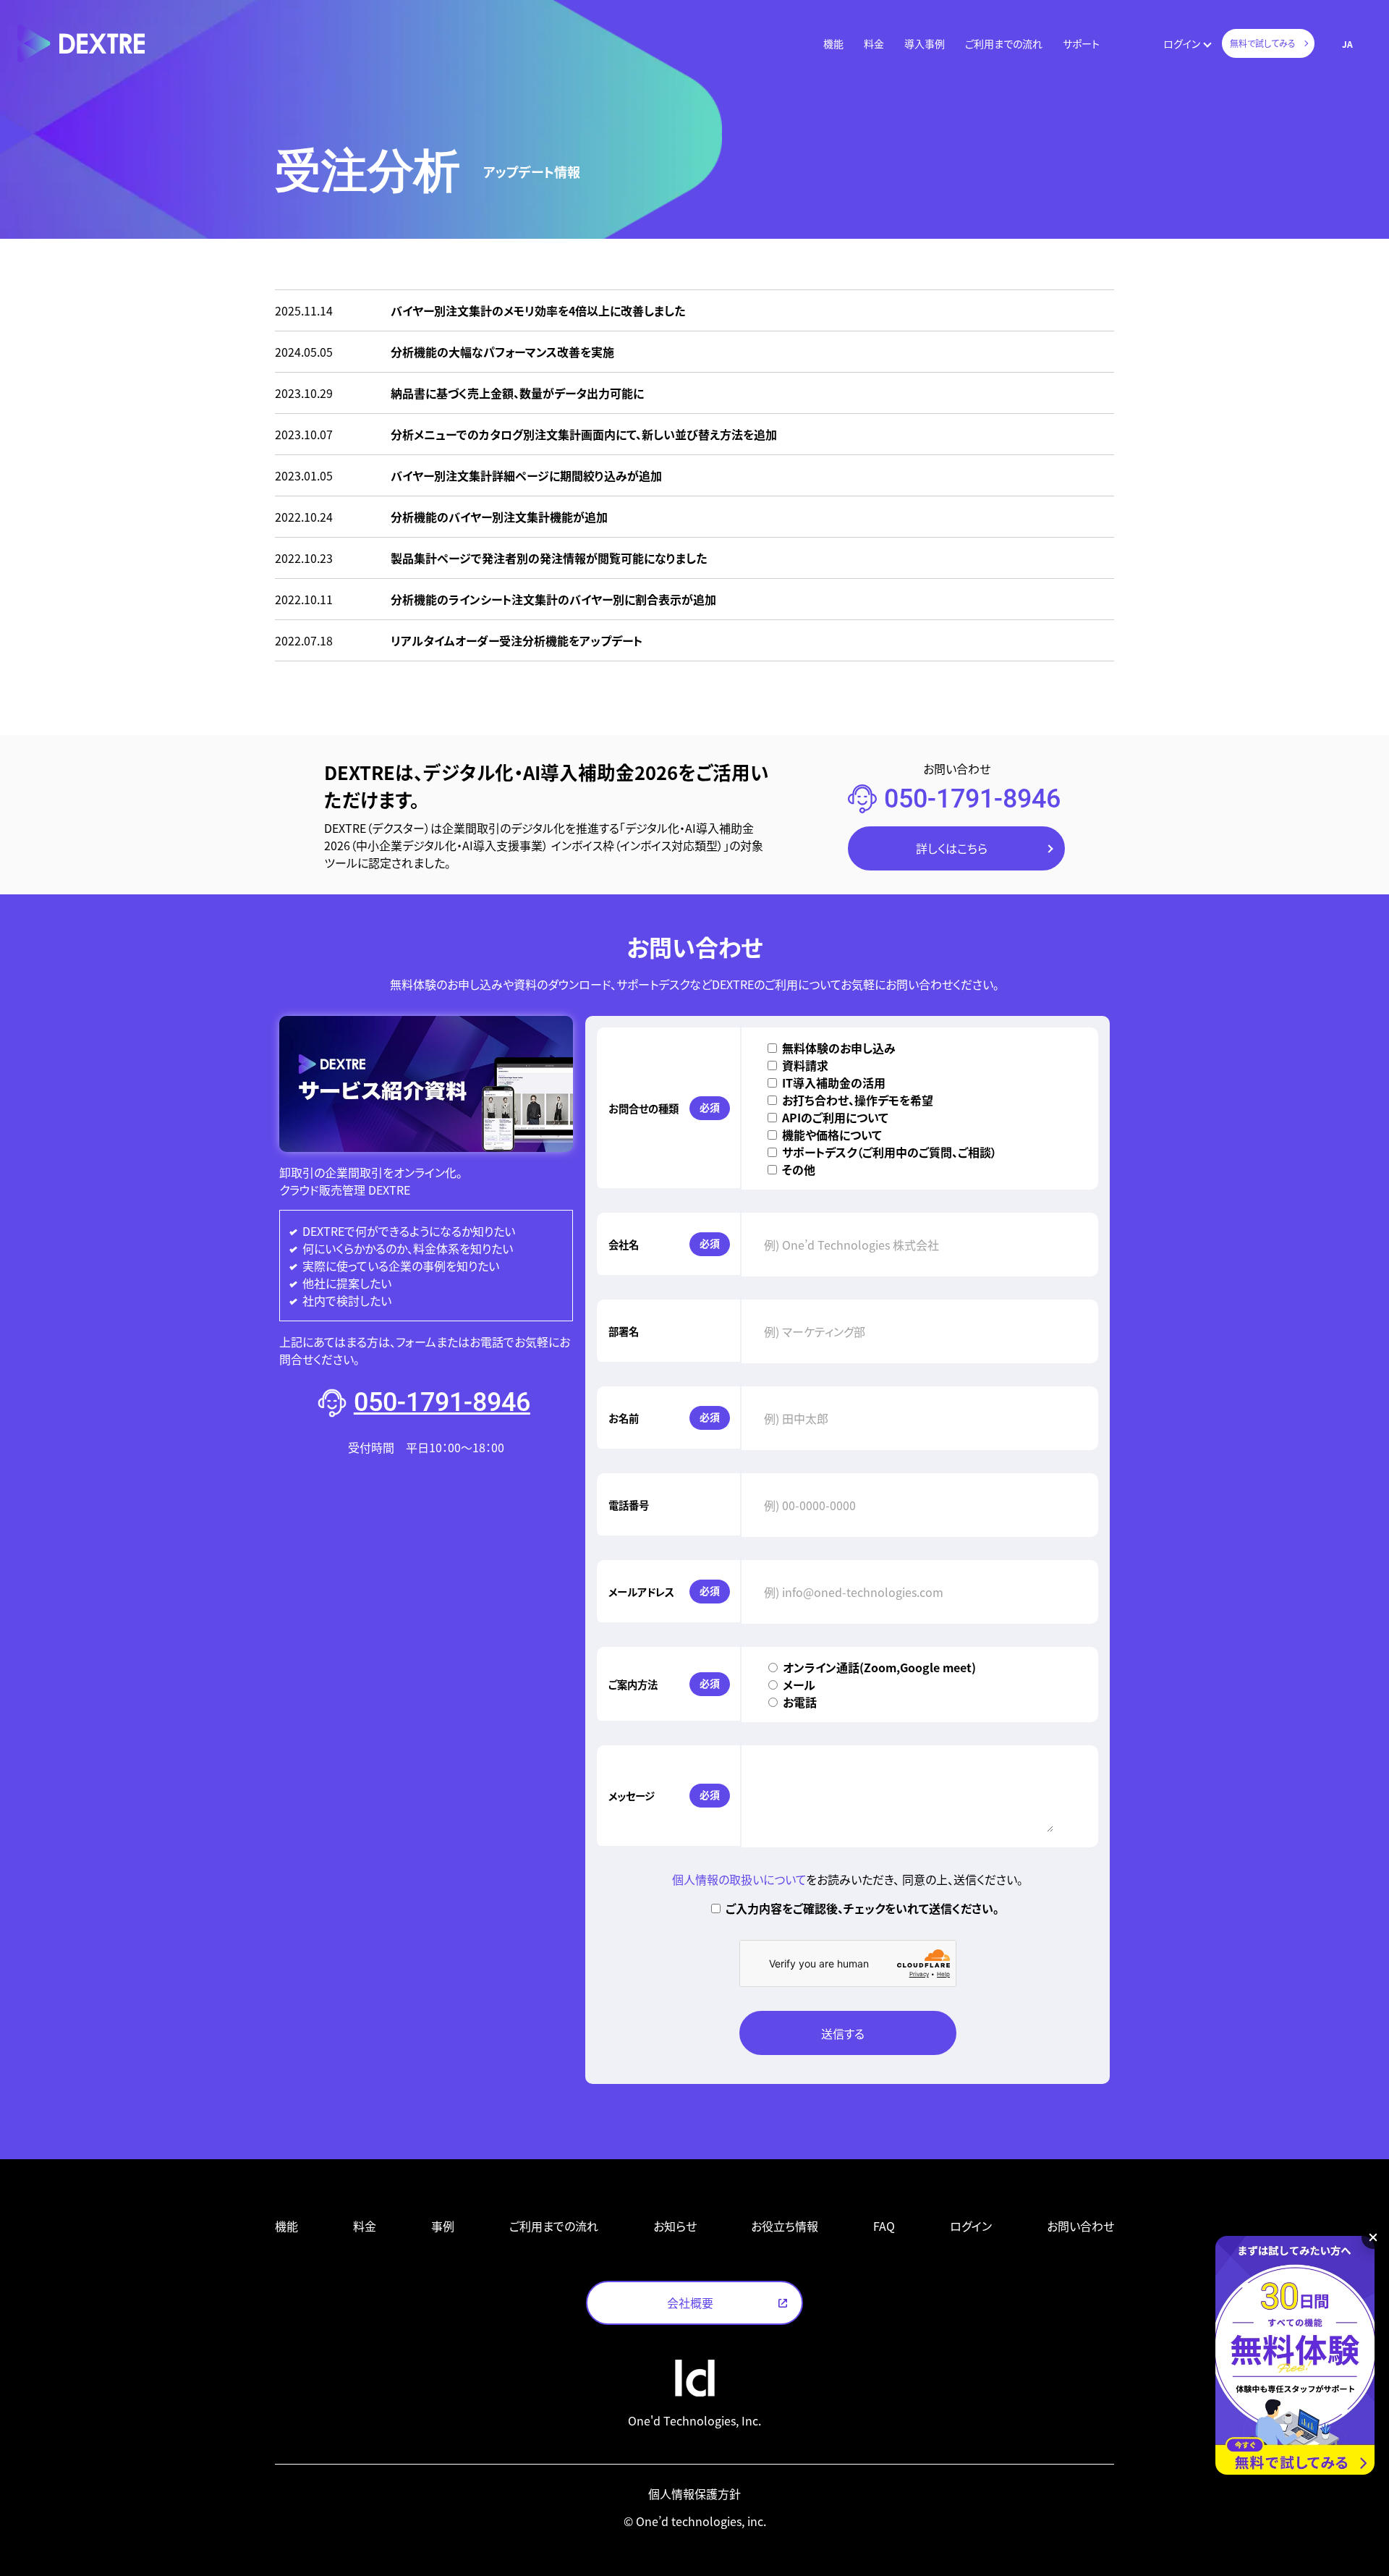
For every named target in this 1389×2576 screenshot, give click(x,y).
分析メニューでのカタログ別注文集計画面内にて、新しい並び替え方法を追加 (584, 434)
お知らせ (675, 2226)
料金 (874, 43)
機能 (833, 43)
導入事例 (925, 43)
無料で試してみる (1263, 43)
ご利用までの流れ (1004, 43)
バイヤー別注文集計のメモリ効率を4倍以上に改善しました (538, 310)
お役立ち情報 (785, 2226)
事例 (443, 2226)
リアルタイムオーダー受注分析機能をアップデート (517, 640)
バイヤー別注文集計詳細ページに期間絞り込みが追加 (526, 475)
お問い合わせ (1080, 2226)
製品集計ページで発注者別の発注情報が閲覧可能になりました (549, 558)
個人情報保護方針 (694, 2494)
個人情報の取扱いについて (739, 1879)
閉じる (1373, 2237)
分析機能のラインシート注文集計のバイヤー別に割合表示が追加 (553, 599)
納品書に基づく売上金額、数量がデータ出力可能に (517, 393)
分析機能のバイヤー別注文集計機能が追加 (499, 517)
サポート (1081, 43)
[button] (833, 44)
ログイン (1182, 43)
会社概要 (690, 2302)
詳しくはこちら (952, 848)
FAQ (884, 2226)
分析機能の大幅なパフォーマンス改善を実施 (502, 352)
